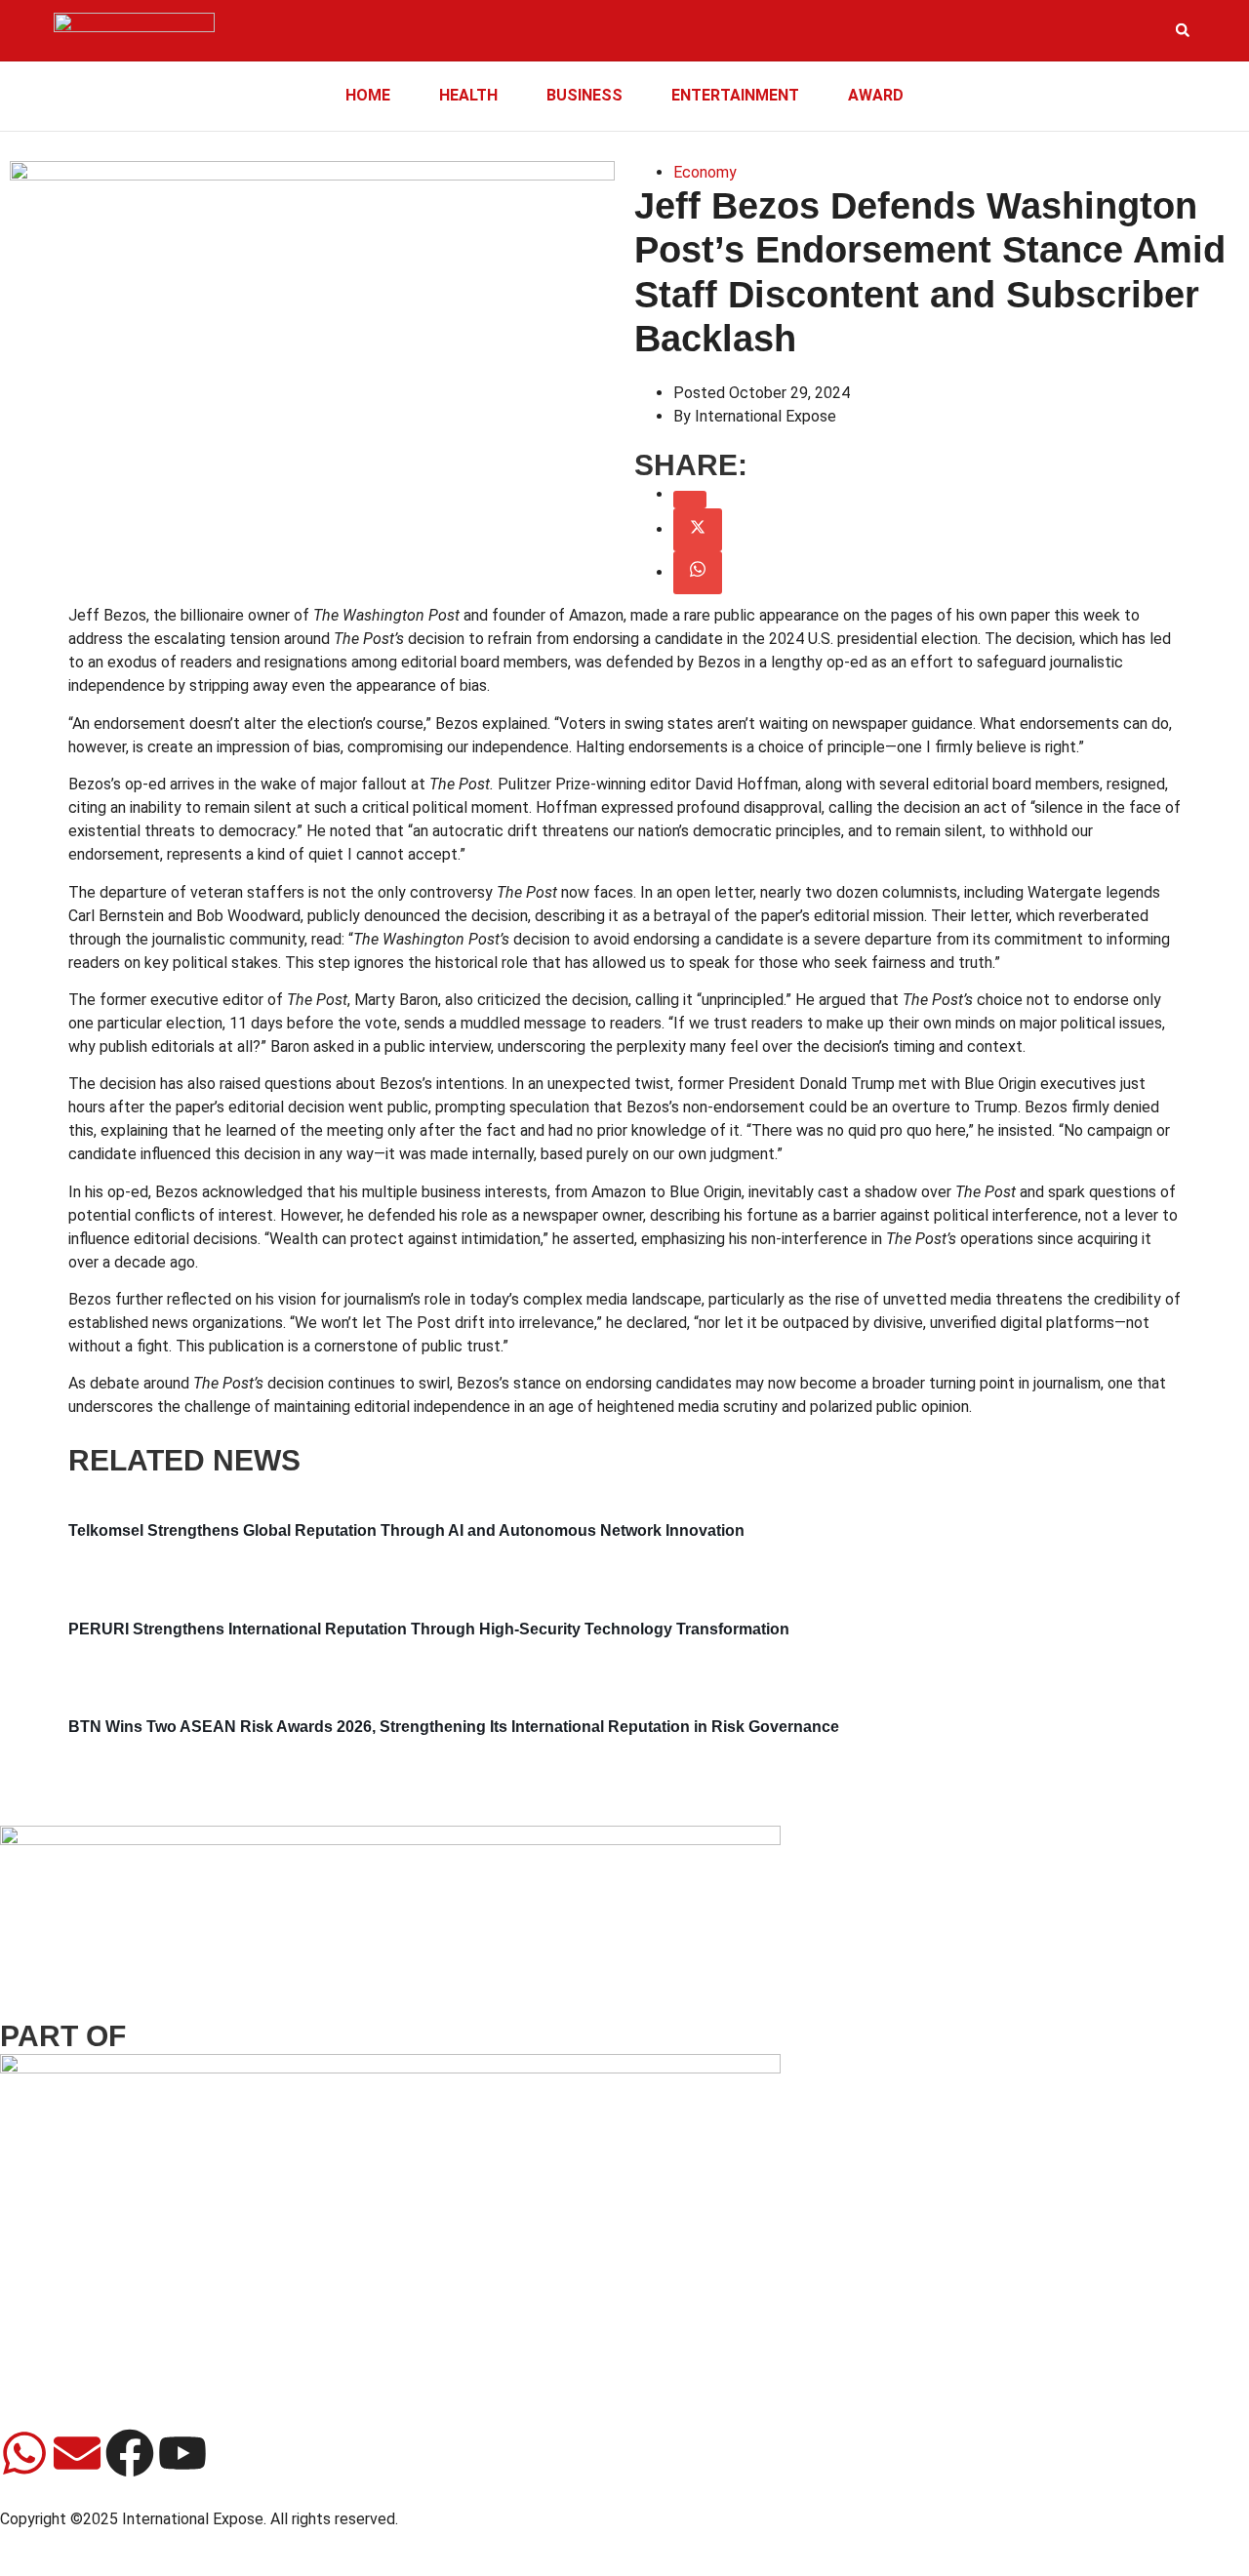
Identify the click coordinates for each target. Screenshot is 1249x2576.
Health (468, 95)
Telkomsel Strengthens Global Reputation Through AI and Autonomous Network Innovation (406, 1530)
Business (584, 95)
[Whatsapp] (24, 2453)
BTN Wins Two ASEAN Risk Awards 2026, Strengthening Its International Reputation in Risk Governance (454, 1727)
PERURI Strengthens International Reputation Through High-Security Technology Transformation (429, 1629)
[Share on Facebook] (690, 500)
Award (876, 95)
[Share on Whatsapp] (698, 573)
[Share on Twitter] (698, 530)
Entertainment (735, 95)
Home (368, 95)
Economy (705, 172)
